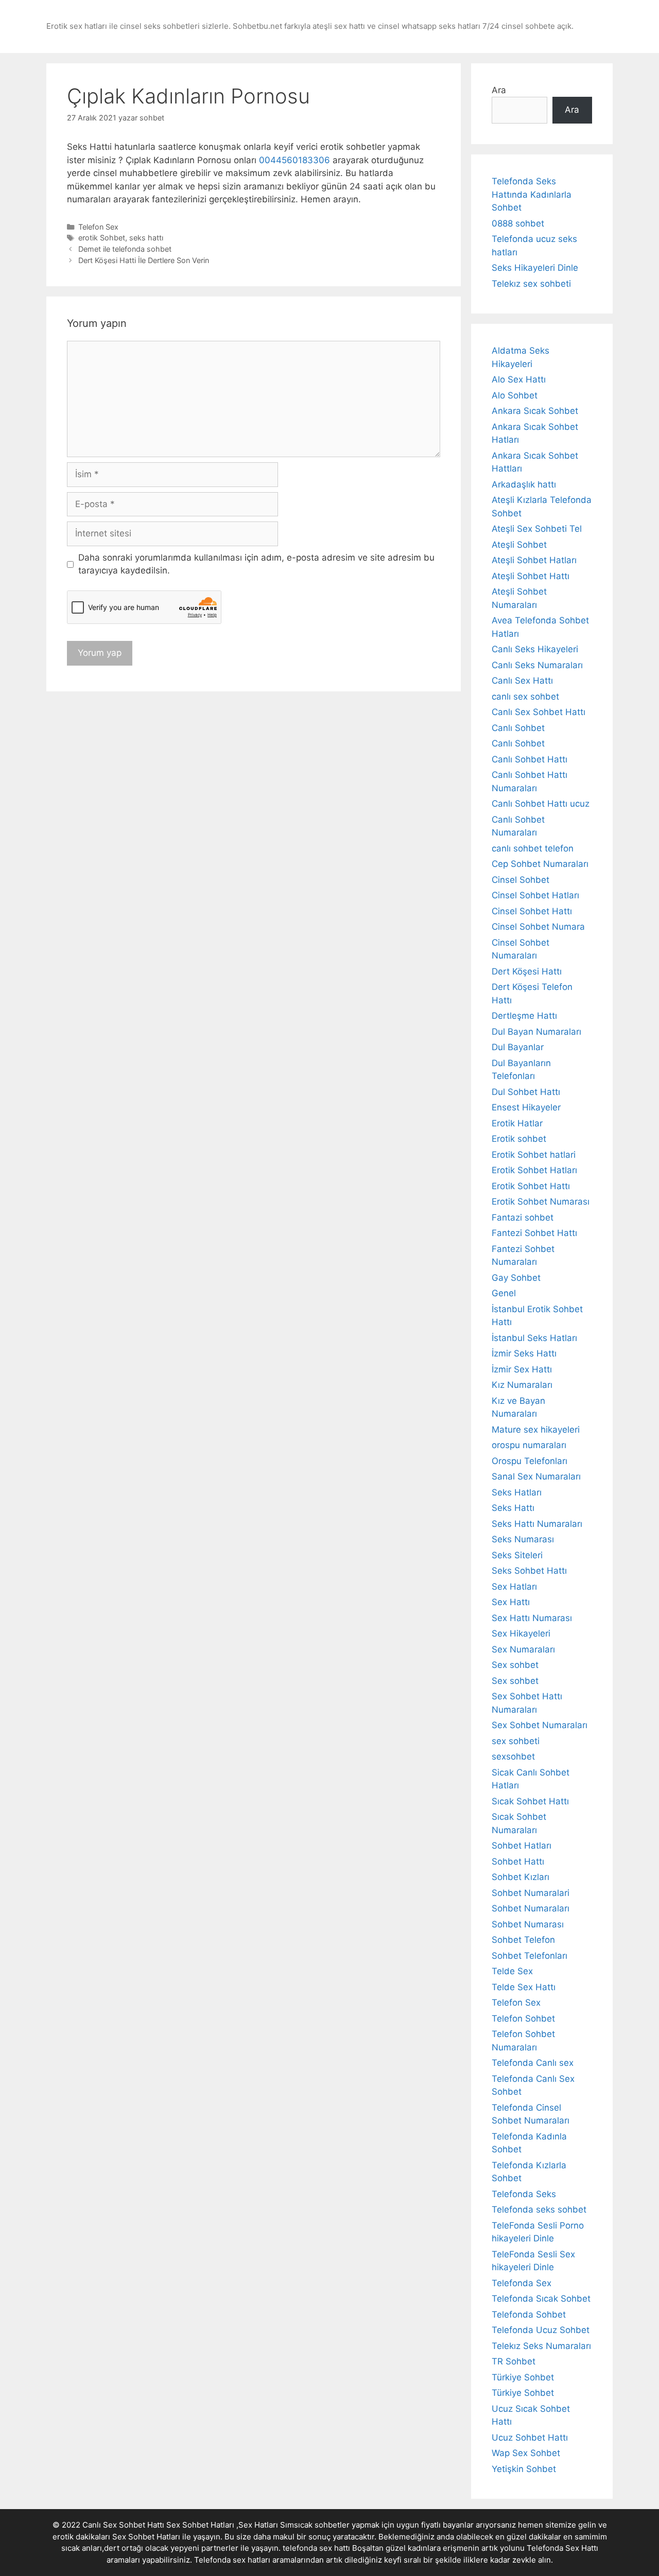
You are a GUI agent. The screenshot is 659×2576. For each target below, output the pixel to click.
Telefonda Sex (522, 2283)
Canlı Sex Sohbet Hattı (539, 712)
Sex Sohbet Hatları (146, 2537)
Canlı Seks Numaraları (537, 665)
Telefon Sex (98, 227)
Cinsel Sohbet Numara (538, 927)
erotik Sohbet (102, 238)
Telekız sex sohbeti (531, 284)
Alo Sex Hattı (519, 379)
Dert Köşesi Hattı (527, 971)
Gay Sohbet (516, 1278)
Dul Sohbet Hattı (526, 1092)
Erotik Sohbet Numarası (541, 1202)
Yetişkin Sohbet (524, 2469)
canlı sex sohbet (525, 697)
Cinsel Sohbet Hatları (535, 895)
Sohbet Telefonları (530, 1956)
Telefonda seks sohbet (539, 2209)
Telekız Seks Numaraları (541, 2346)
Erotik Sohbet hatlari (534, 1155)
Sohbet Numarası (528, 1924)
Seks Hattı (513, 1508)
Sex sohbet (515, 1665)
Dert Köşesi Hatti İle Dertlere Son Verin (144, 260)
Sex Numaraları (523, 1649)
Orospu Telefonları (530, 1461)
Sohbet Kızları (521, 1877)
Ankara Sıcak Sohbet (535, 411)
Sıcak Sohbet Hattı (530, 1801)
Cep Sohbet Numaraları (540, 864)
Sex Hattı (511, 1602)
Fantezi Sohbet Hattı (534, 1233)
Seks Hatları (517, 1492)
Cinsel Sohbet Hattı (532, 911)
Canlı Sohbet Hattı (530, 759)
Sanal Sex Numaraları (536, 1476)
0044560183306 (294, 160)
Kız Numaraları (522, 1385)
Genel (504, 1293)
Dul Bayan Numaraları (536, 1032)
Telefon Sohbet (523, 2018)
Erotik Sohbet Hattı (531, 1186)
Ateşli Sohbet (519, 545)
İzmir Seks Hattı (524, 1353)
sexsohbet (513, 1756)
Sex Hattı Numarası (532, 1618)
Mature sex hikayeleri (536, 1430)
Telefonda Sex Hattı (562, 2548)
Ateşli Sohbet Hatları (534, 560)
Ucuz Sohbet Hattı (530, 2438)
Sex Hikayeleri (521, 1633)
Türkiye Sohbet (523, 2377)
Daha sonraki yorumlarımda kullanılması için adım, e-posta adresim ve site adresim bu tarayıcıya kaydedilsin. (256, 564)
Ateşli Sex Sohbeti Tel (537, 529)
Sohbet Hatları (522, 1846)
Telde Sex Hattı (524, 1987)
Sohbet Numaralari (531, 1893)
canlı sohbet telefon (533, 848)
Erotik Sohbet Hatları (534, 1170)
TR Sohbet (514, 2361)
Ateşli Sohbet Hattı (531, 576)
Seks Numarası (523, 1539)
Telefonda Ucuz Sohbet (541, 2330)
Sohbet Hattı (518, 1861)
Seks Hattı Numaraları (537, 1524)
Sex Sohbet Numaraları (540, 1725)
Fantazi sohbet (523, 1217)
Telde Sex (512, 1971)
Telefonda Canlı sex (533, 2063)
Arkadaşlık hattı (524, 484)
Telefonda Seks (524, 2194)
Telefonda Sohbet (529, 2314)
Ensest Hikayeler (526, 1107)
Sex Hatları (514, 1587)
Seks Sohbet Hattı (529, 1571)
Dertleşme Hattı (524, 1016)
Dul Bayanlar (518, 1047)
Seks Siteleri (517, 1555)
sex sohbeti (516, 1741)
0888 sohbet (518, 223)
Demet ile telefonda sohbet (125, 249)
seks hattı (146, 238)
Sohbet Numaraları (531, 1908)
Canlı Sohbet (518, 728)
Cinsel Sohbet (521, 880)
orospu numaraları (529, 1445)
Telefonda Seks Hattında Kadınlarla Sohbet (532, 194)
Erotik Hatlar (517, 1123)
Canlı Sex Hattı (522, 681)
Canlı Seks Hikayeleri (535, 649)
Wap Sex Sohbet (526, 2453)
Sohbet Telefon (523, 1940)
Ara (499, 90)
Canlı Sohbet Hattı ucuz (541, 804)
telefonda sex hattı (316, 2548)
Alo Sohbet (515, 395)
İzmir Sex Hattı (522, 1369)
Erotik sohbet (519, 1139)
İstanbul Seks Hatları (534, 1338)
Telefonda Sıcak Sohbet (541, 2299)
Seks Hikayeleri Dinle (535, 268)
